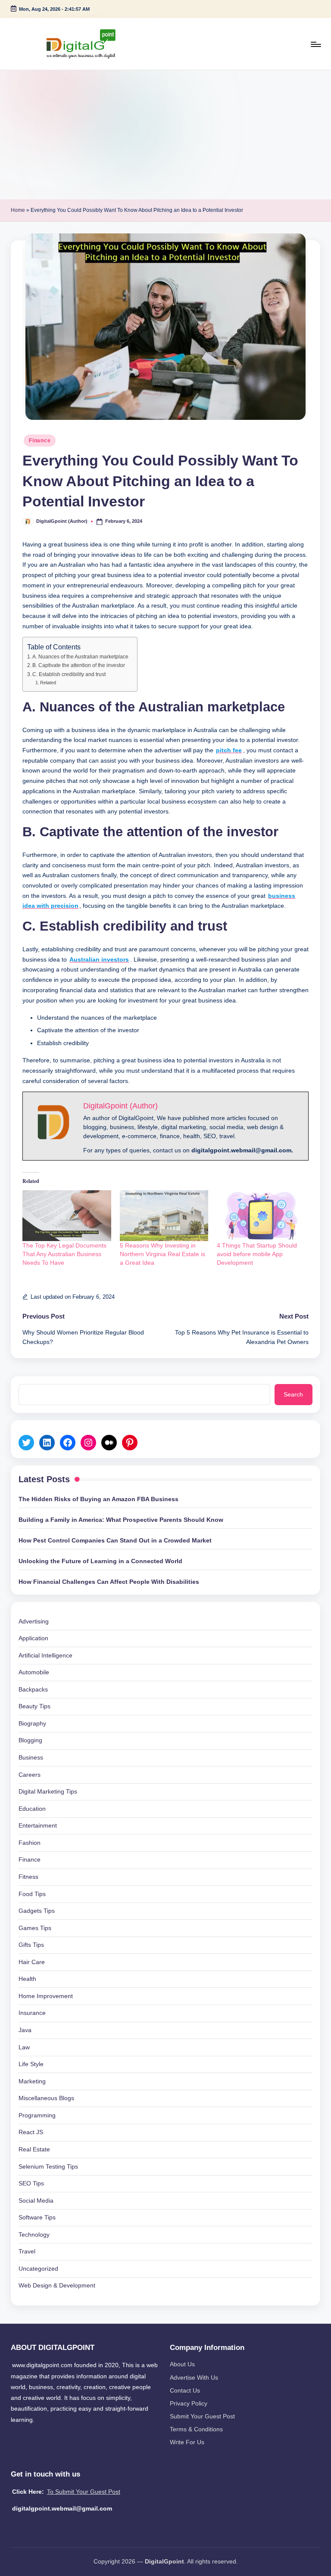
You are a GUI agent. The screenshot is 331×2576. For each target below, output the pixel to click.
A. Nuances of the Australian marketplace (80, 657)
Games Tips (35, 1928)
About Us (182, 2364)
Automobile (34, 1672)
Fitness (28, 1877)
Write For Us (187, 2442)
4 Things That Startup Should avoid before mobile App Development (257, 1254)
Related (48, 683)
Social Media (36, 2200)
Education (32, 1809)
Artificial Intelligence (45, 1655)
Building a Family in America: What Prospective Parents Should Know (121, 1520)
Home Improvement (46, 1996)
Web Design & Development (57, 2285)
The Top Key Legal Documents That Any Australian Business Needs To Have (64, 1254)
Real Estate (34, 2149)
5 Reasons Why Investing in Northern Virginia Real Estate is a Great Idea (162, 1254)
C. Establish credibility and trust (69, 674)
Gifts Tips (31, 1945)
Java (25, 2030)
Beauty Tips (34, 1706)
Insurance (32, 2013)
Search (293, 1394)
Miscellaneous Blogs (46, 2098)
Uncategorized (38, 2269)
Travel (27, 2251)
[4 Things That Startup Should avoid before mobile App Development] (261, 1216)
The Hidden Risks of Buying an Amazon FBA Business (98, 1499)
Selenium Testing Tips (48, 2166)
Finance (40, 441)
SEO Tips (31, 2183)
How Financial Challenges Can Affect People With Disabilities (109, 1582)
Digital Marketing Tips (48, 1791)
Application (33, 1638)
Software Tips (37, 2217)
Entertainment (38, 1825)
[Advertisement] (165, 135)
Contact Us (185, 2390)
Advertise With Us (194, 2377)
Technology (34, 2235)
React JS (31, 2132)
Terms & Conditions (196, 2429)
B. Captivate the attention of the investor (79, 665)
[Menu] (315, 44)
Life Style (31, 2064)
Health (27, 1979)
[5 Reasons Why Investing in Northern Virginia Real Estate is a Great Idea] (164, 1216)
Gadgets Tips (37, 1911)
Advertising (34, 1621)
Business (31, 1757)
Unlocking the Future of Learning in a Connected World (100, 1561)
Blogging (30, 1740)
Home (18, 210)
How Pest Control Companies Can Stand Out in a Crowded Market (115, 1540)
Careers (30, 1775)
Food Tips (32, 1894)
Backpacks (33, 1689)
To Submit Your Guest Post (84, 2492)
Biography (32, 1723)
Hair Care (32, 1962)
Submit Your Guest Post (202, 2416)
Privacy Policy (189, 2403)
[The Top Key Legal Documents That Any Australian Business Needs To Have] (67, 1216)
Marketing (32, 2081)
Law (24, 2047)
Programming (37, 2115)
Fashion (30, 1843)
